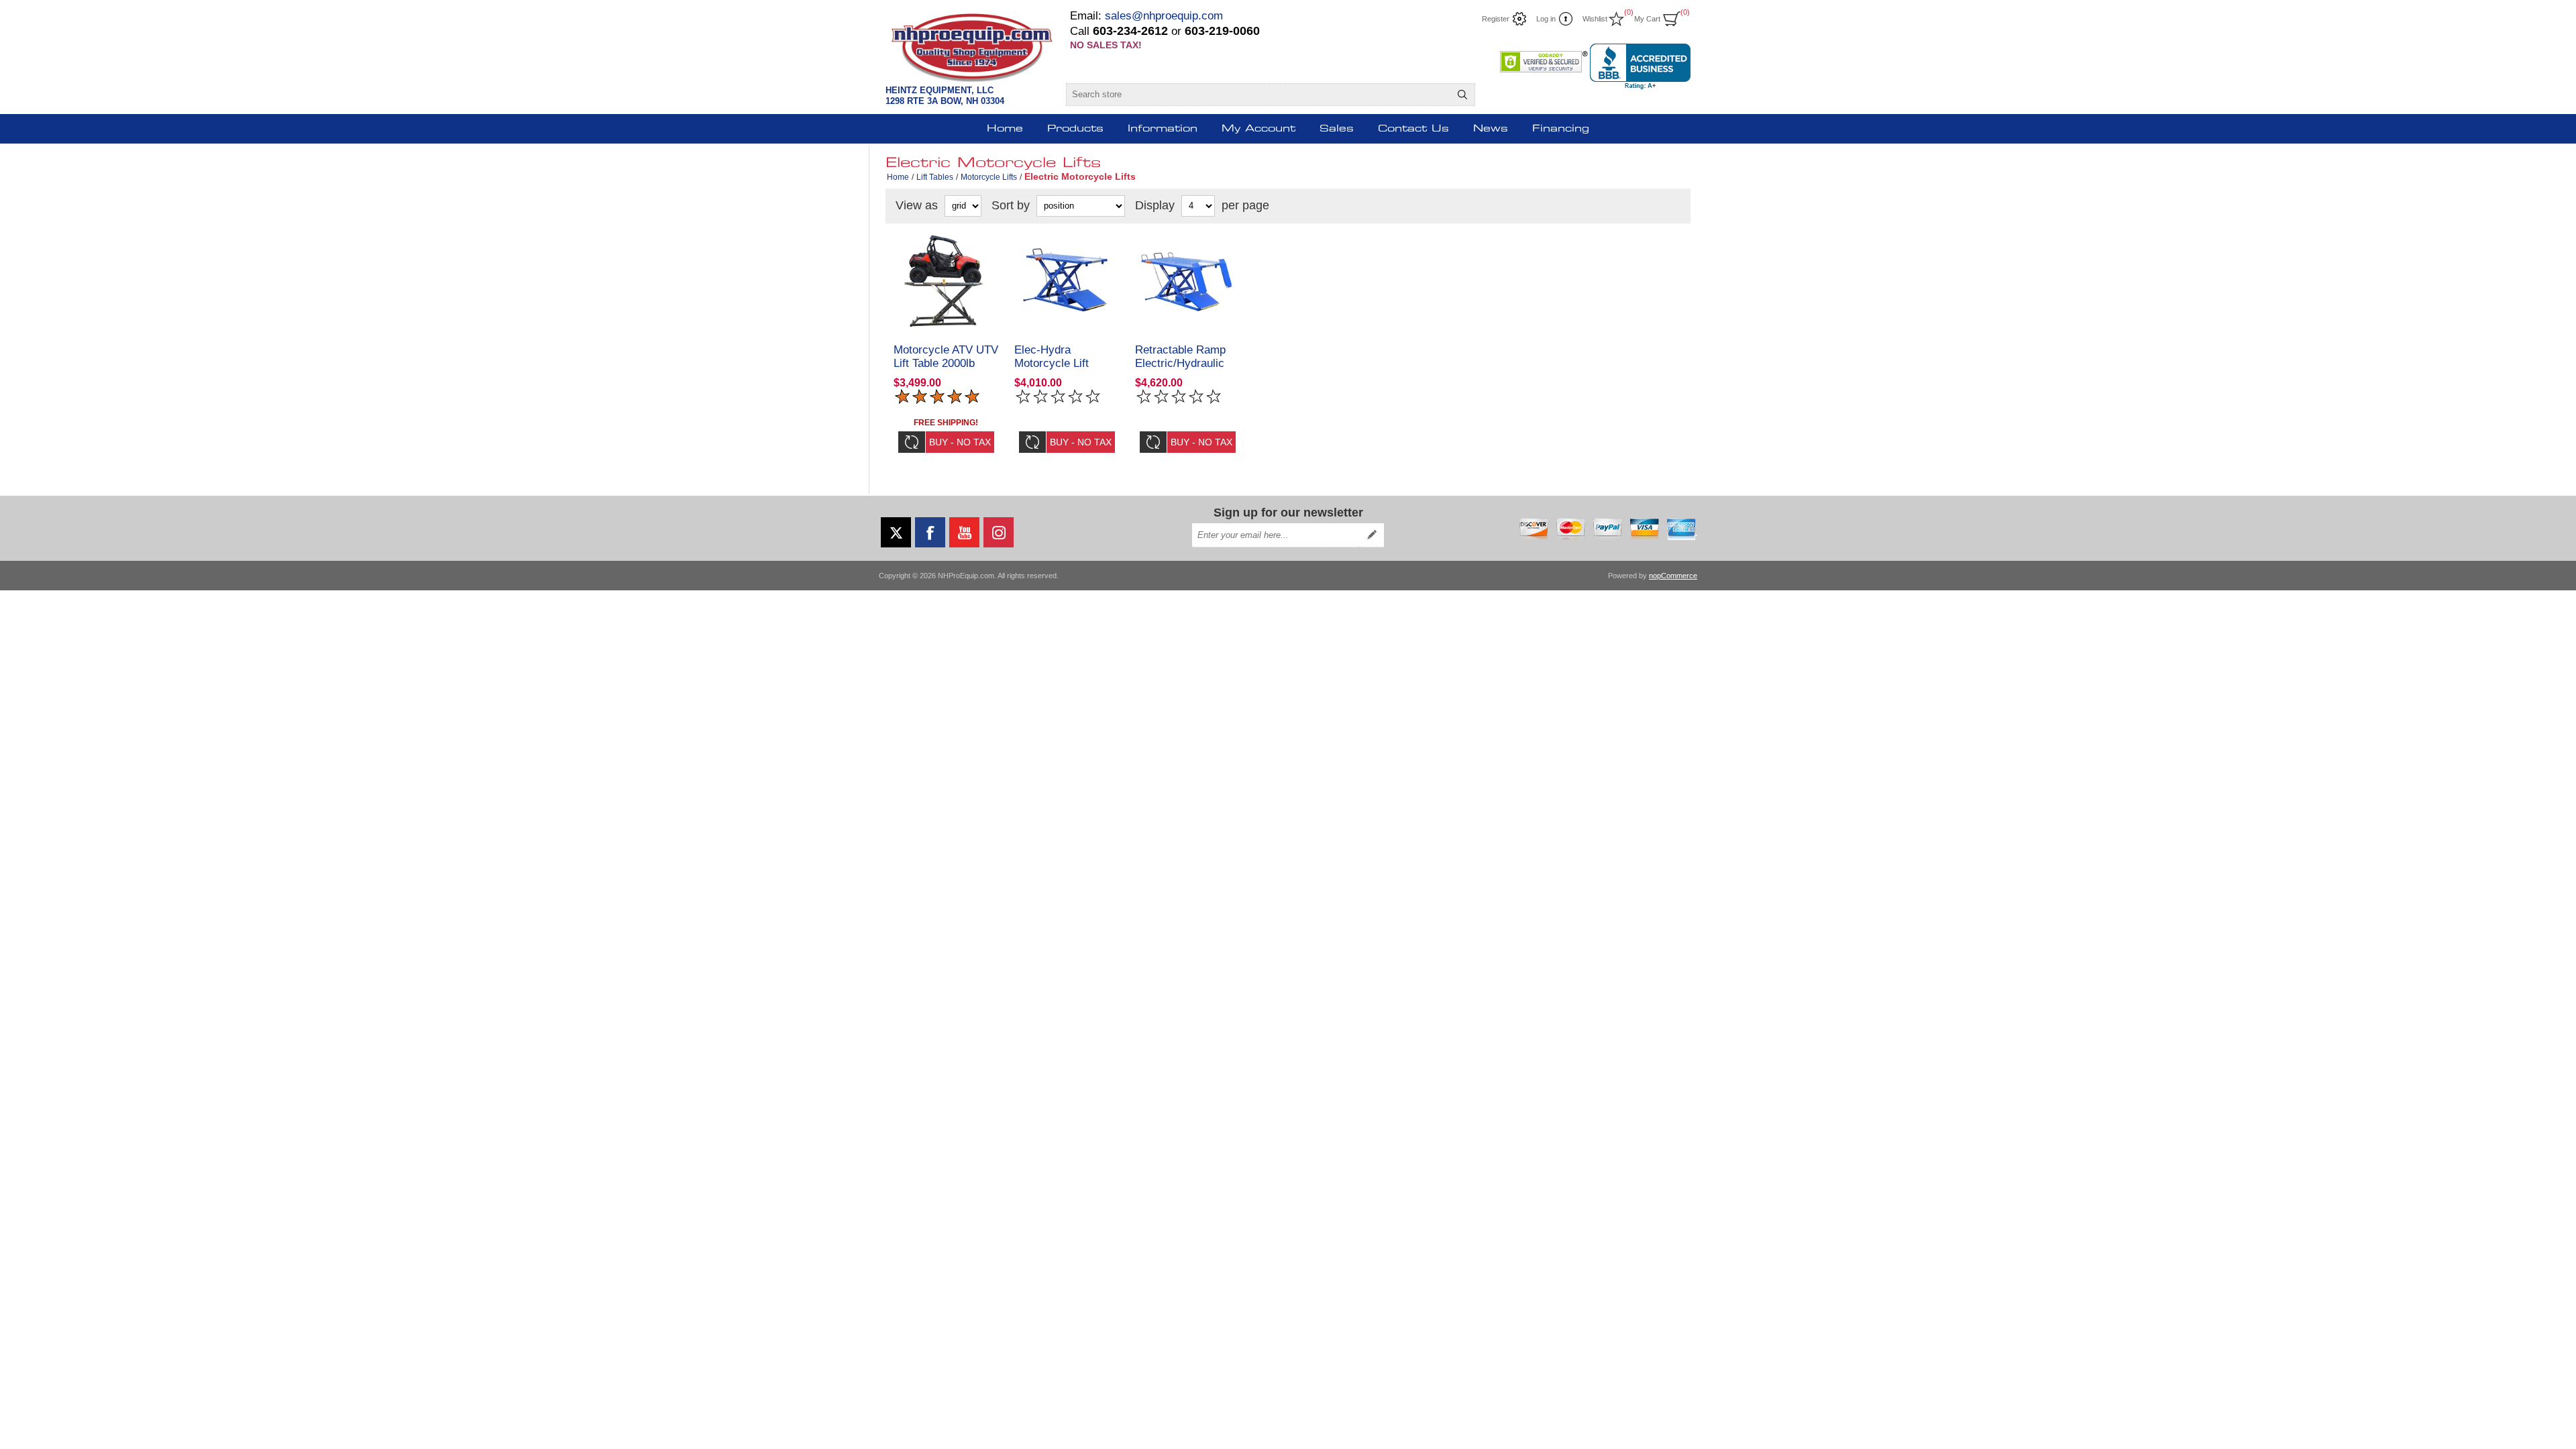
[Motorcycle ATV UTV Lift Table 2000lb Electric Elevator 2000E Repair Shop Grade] (946, 281)
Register (1496, 19)
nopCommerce (1673, 576)
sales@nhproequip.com (1164, 16)
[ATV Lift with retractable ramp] (1187, 281)
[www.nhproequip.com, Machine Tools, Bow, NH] (1640, 66)
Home (898, 177)
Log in (1546, 19)
